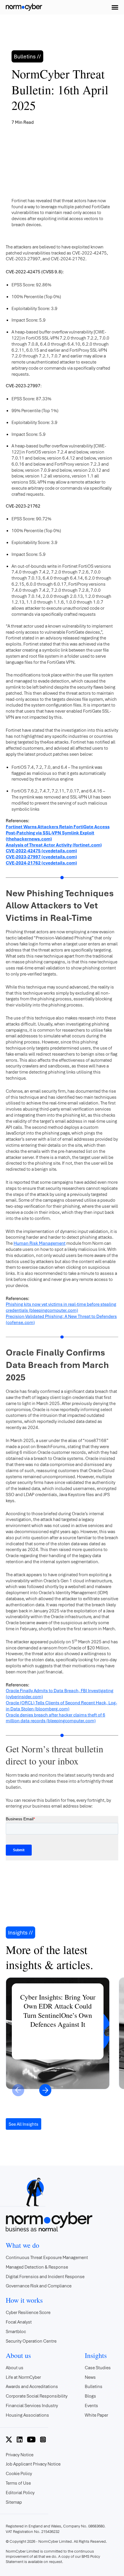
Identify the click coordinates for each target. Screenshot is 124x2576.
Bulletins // (27, 56)
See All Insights (24, 2124)
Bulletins (94, 2386)
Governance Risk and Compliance (39, 2286)
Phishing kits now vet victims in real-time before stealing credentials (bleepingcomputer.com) (61, 1307)
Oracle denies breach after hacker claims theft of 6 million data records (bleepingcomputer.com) (56, 1718)
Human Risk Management (40, 1243)
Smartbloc (16, 2331)
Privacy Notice (20, 2455)
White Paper (96, 2415)
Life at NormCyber (23, 2377)
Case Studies (98, 2367)
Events (91, 2405)
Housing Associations (27, 2415)
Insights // (20, 1933)
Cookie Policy (19, 2473)
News (90, 2377)
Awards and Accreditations (32, 2386)
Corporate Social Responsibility (37, 2396)
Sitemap (14, 2502)
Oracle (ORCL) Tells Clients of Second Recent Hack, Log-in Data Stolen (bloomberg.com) (61, 1706)
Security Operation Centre (31, 2341)
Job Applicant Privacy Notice (33, 2464)
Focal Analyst (19, 2322)
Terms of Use (18, 2483)
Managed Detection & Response (37, 2267)
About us (15, 2367)
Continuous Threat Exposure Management (47, 2257)
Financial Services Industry (32, 2405)
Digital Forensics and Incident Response (45, 2276)
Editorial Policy (20, 2492)
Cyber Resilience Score (28, 2312)
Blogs (90, 2396)
